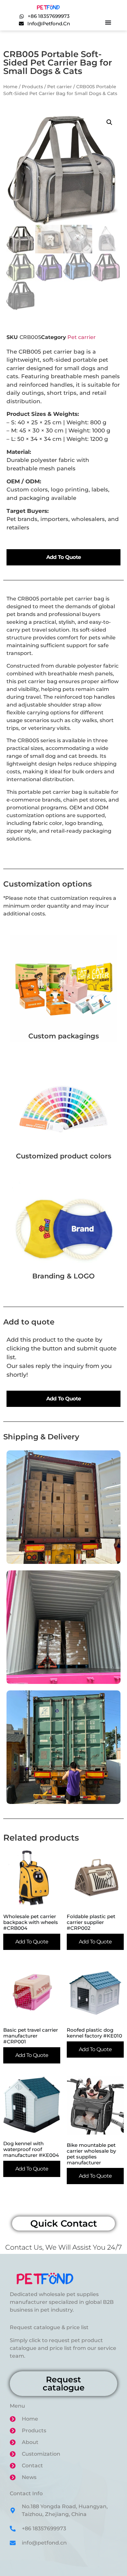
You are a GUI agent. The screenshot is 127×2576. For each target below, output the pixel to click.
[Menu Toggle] (108, 22)
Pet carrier (60, 87)
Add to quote (64, 557)
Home (10, 87)
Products (32, 87)
